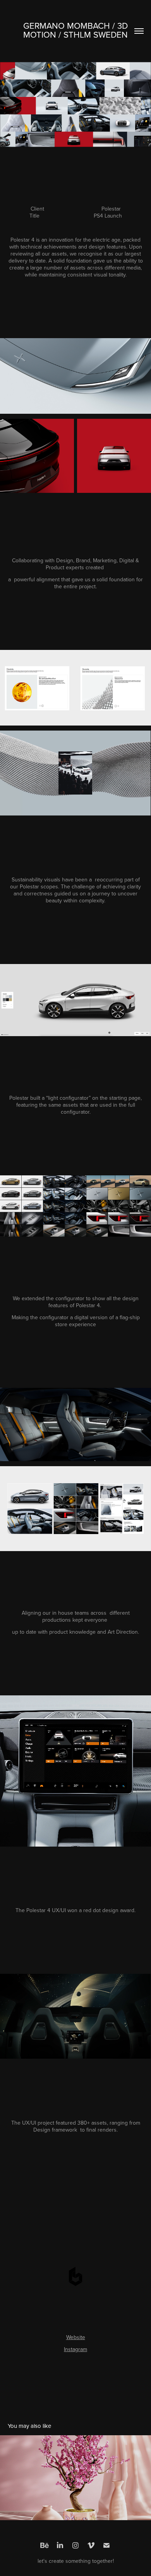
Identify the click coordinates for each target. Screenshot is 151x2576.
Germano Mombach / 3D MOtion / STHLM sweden (77, 30)
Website (76, 2337)
